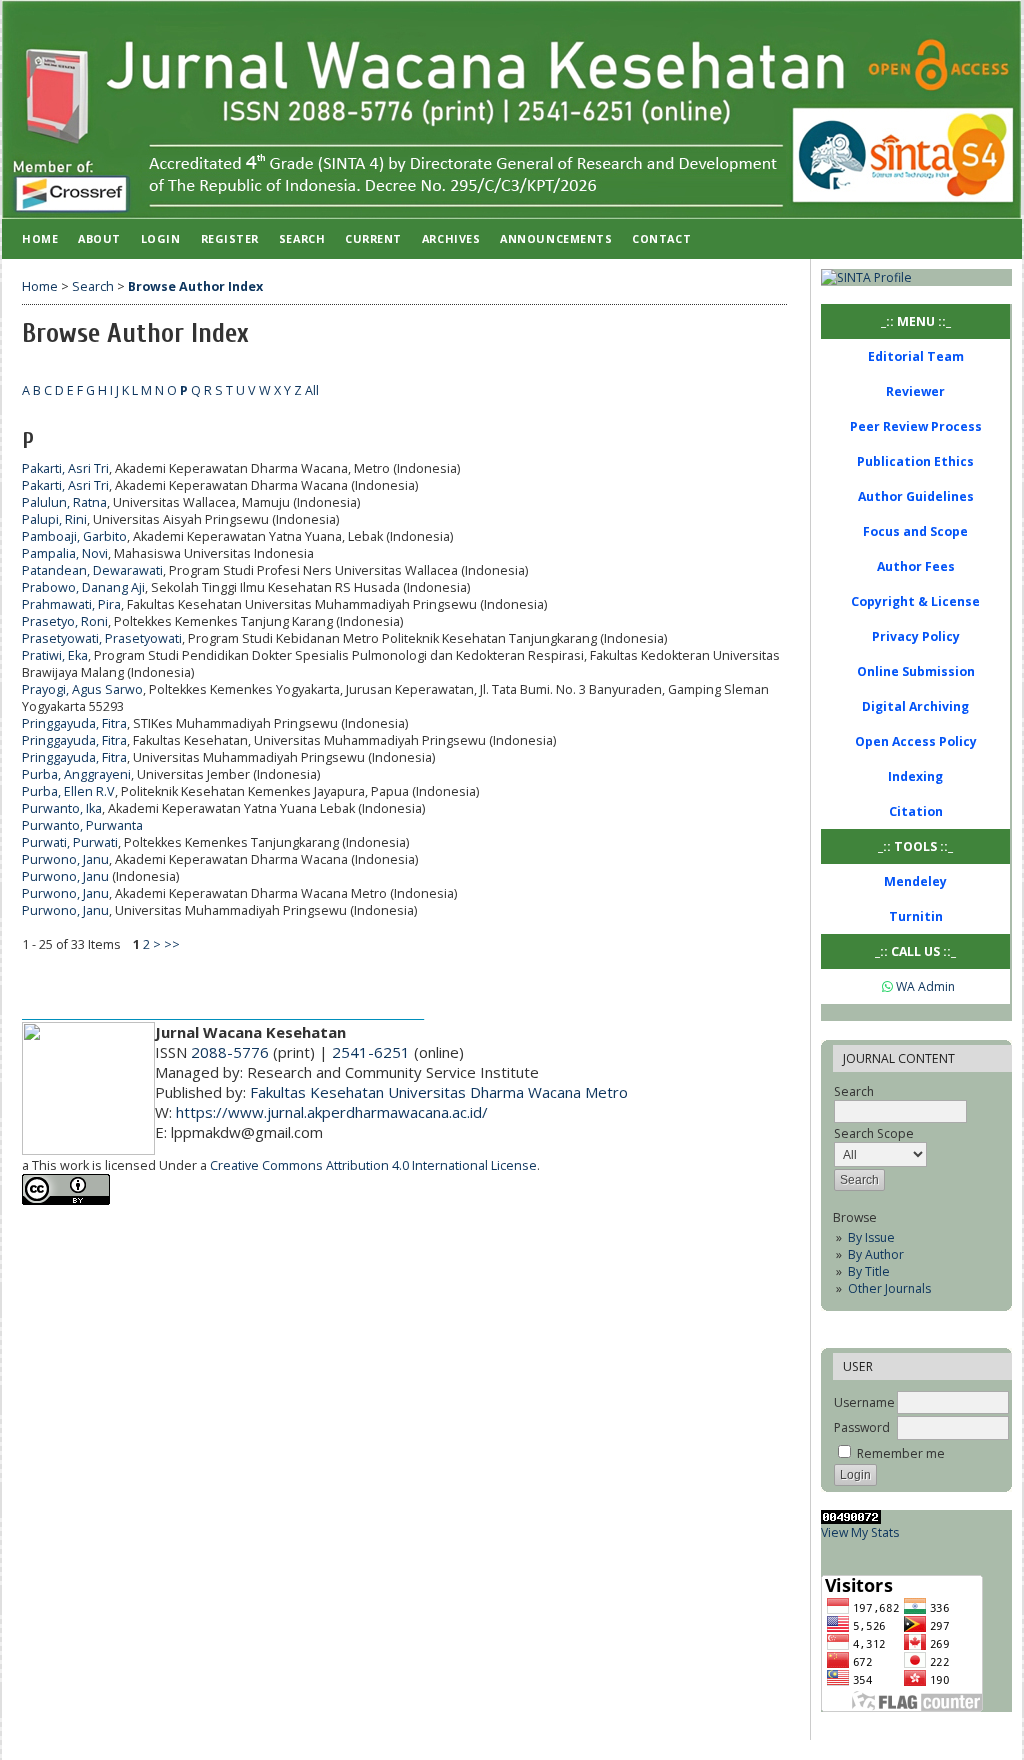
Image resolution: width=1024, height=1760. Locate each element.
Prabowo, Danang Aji (83, 587)
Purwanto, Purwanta (82, 825)
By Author (876, 1254)
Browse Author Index (195, 286)
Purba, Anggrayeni (76, 774)
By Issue (871, 1237)
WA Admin (924, 986)
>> (172, 944)
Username (864, 1402)
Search (302, 238)
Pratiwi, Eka (55, 655)
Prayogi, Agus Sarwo (82, 689)
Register (230, 238)
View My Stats (860, 1532)
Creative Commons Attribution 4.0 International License (373, 1165)
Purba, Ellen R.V (68, 791)
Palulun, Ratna (64, 502)
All (312, 390)
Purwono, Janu (65, 859)
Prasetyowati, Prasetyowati (102, 638)
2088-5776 (230, 1052)
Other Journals (889, 1288)
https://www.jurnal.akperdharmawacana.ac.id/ (332, 1112)
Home (40, 238)
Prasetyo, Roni (65, 621)
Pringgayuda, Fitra (74, 723)
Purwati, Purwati (70, 842)
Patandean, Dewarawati (92, 570)
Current (373, 238)
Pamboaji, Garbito (74, 536)
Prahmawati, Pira (71, 604)
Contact (661, 238)
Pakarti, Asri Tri (65, 468)
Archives (451, 238)
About (99, 238)
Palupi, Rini (54, 519)
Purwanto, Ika (62, 808)
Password (862, 1427)
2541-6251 (371, 1052)
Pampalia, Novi (65, 553)
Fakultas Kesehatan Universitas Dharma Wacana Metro (439, 1092)
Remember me (901, 1453)
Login (161, 238)
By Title (869, 1271)
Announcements (556, 238)
